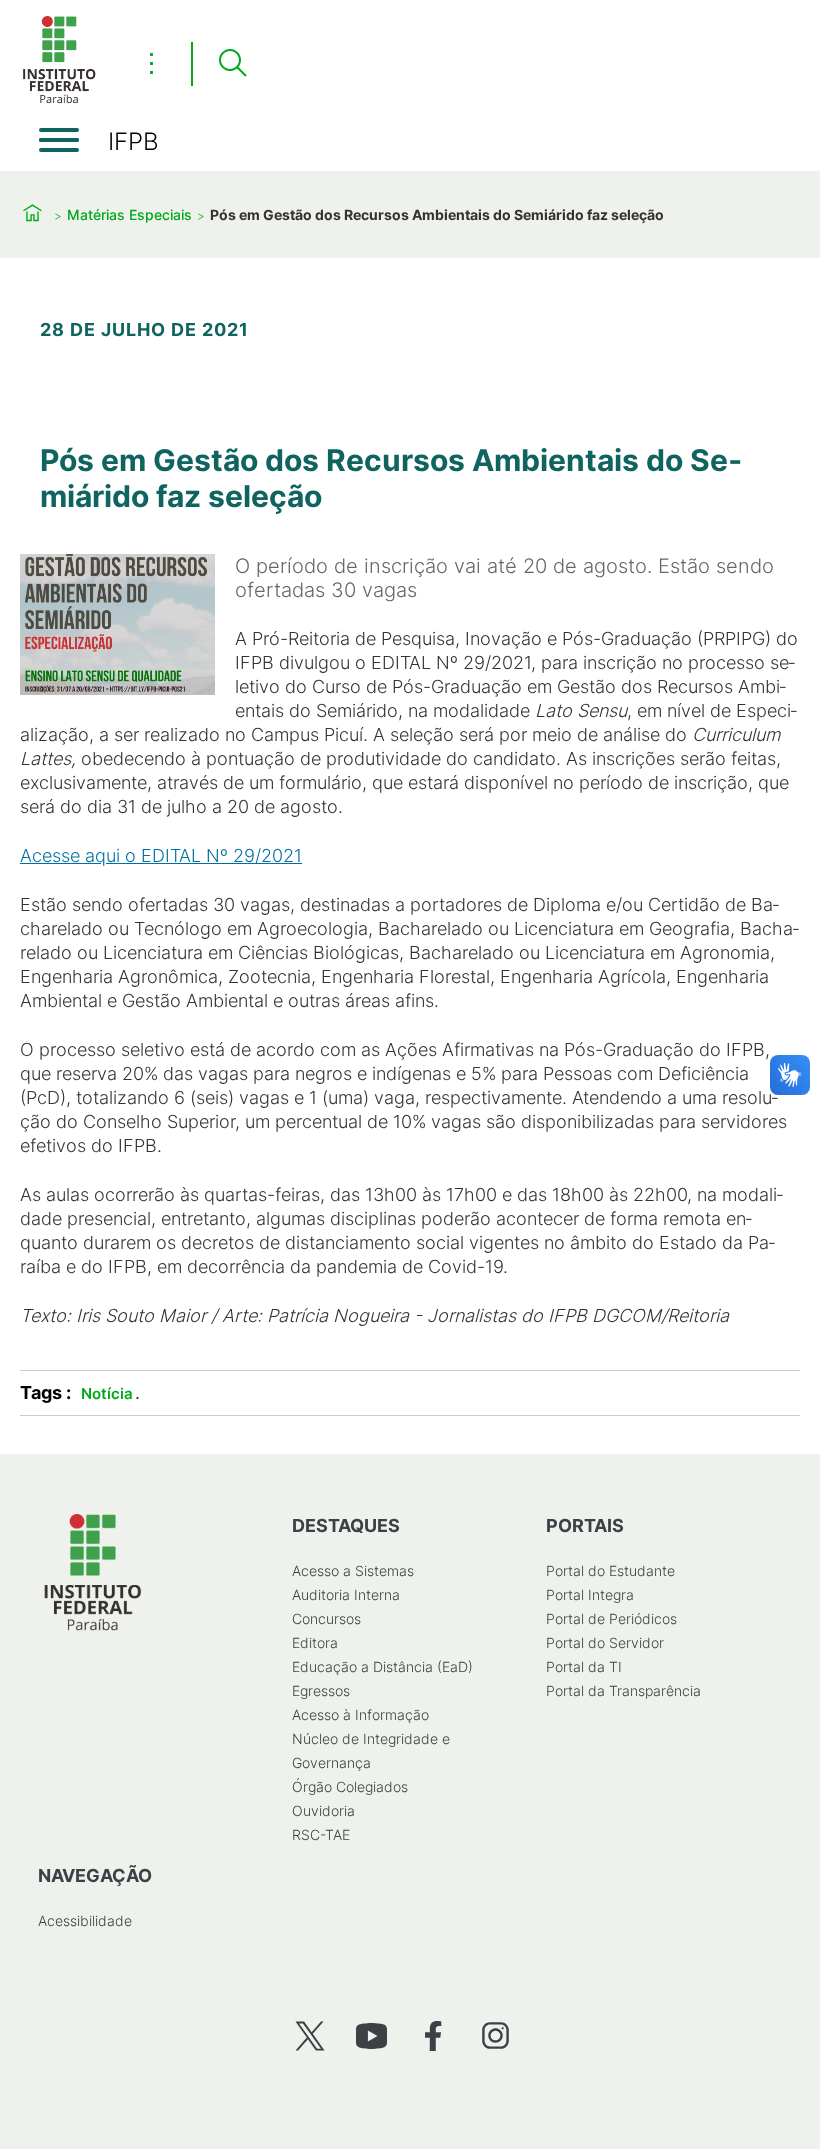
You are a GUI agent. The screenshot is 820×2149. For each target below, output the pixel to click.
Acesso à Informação (360, 1714)
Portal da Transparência (623, 1690)
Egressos (321, 1690)
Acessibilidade (85, 1920)
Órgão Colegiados (350, 1786)
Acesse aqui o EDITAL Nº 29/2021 (161, 855)
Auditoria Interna (346, 1594)
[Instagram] (495, 2035)
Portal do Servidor (605, 1642)
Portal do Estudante (610, 1570)
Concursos (326, 1618)
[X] (309, 2035)
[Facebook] (433, 2035)
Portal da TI (584, 1666)
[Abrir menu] (59, 140)
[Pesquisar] (232, 64)
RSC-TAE (321, 1834)
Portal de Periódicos (611, 1618)
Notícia (107, 1393)
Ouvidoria (323, 1810)
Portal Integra (590, 1594)
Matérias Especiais (129, 214)
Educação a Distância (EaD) (382, 1666)
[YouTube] (371, 2035)
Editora (315, 1642)
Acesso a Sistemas (353, 1570)
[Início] (59, 99)
